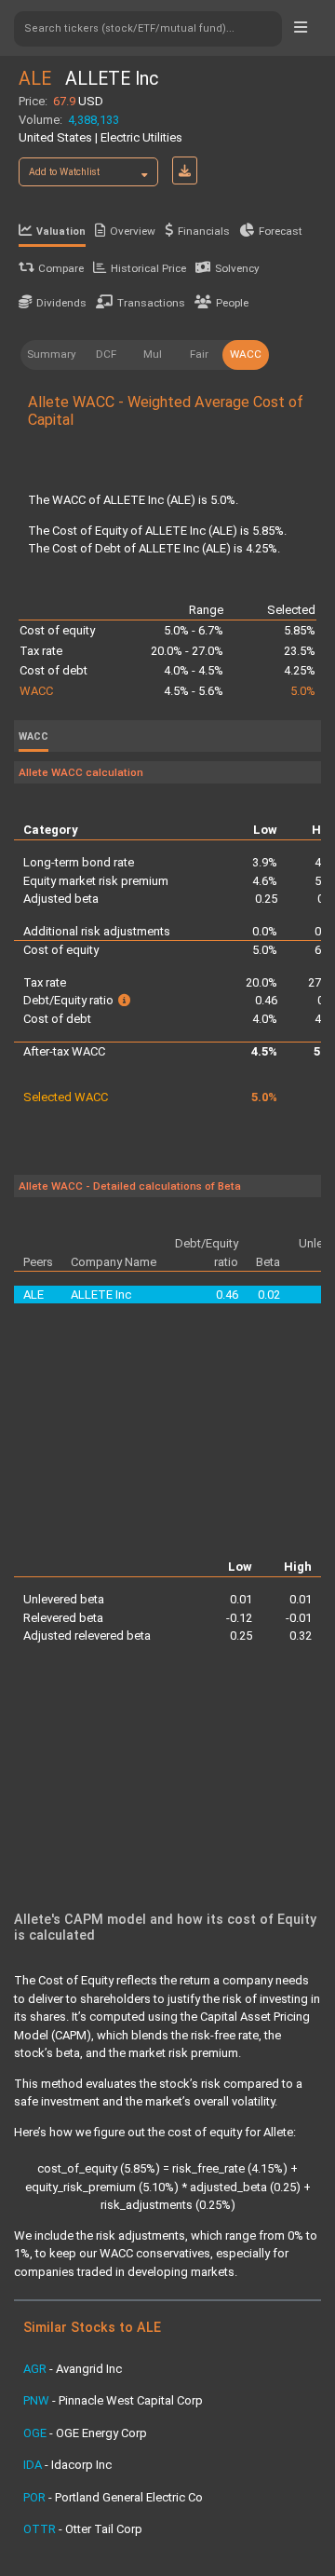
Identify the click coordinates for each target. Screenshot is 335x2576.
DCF (106, 354)
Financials (204, 231)
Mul (153, 354)
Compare (61, 268)
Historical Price (148, 268)
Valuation (61, 232)
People (232, 303)
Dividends (61, 303)
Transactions (151, 303)
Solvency (237, 268)
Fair (199, 354)
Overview (133, 231)
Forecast (281, 231)
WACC (246, 354)
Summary (52, 354)
